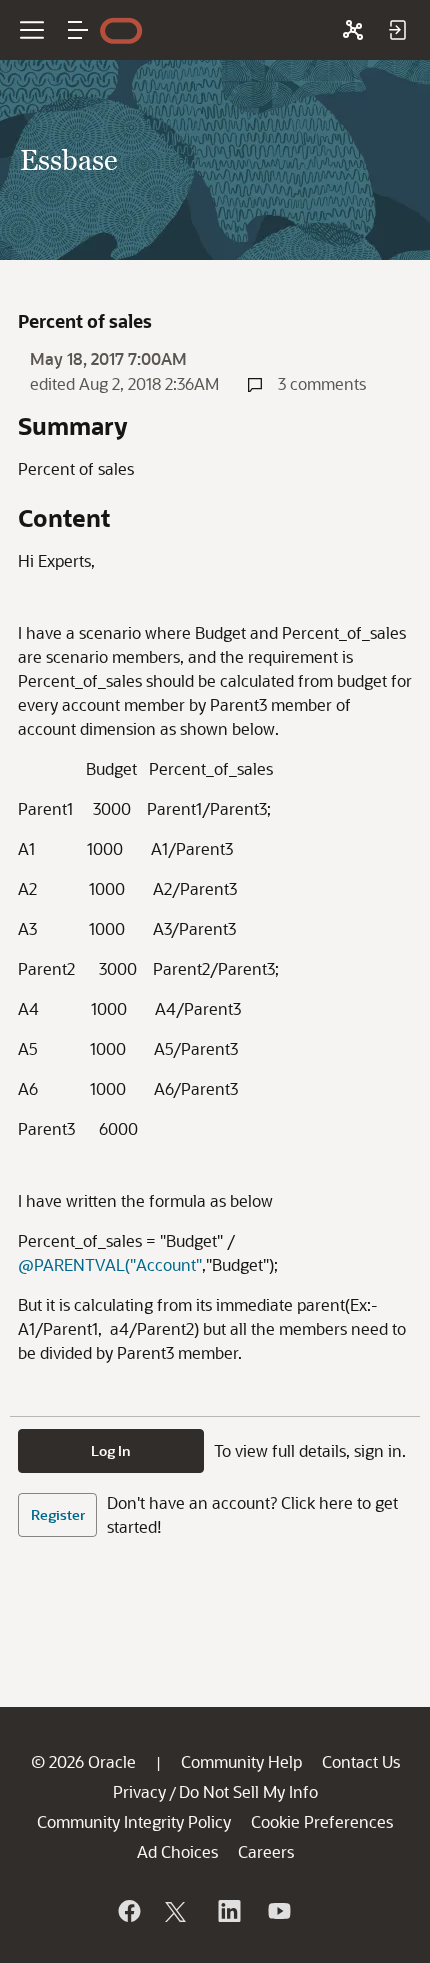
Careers (266, 1851)
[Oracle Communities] (353, 30)
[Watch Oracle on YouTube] (278, 1911)
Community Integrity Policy (134, 1821)
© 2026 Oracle (83, 1761)
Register (58, 1514)
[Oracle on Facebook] (128, 1911)
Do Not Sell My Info (248, 1791)
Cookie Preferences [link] (322, 1821)
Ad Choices (177, 1851)
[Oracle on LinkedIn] (228, 1911)
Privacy (139, 1791)
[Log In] (397, 30)
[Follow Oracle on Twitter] (178, 1911)
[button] (78, 30)
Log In (111, 1450)
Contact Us (361, 1761)
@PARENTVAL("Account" (110, 1264)
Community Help (241, 1761)
